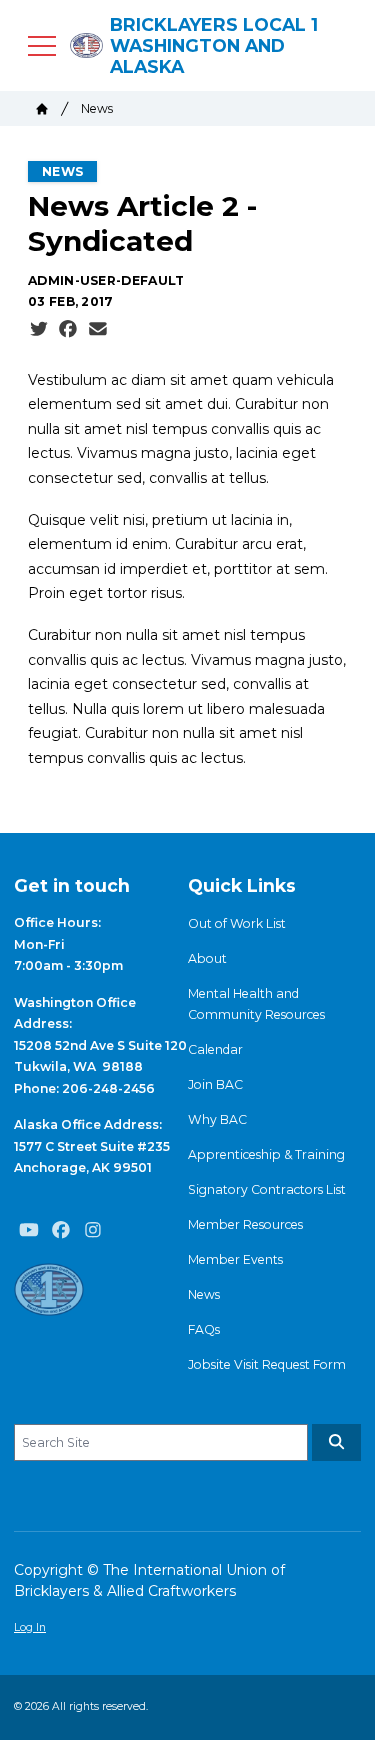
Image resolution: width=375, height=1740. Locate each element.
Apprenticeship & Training (266, 1154)
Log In (30, 1627)
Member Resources (245, 1224)
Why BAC (217, 1119)
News (97, 108)
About (207, 958)
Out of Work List (237, 923)
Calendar (215, 1049)
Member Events (235, 1259)
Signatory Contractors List (267, 1189)
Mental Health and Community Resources (256, 1004)
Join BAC (215, 1084)
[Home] (42, 109)
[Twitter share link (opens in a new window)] (39, 329)
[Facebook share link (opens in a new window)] (68, 329)
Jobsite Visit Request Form (267, 1364)
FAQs (204, 1329)
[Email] (98, 329)
